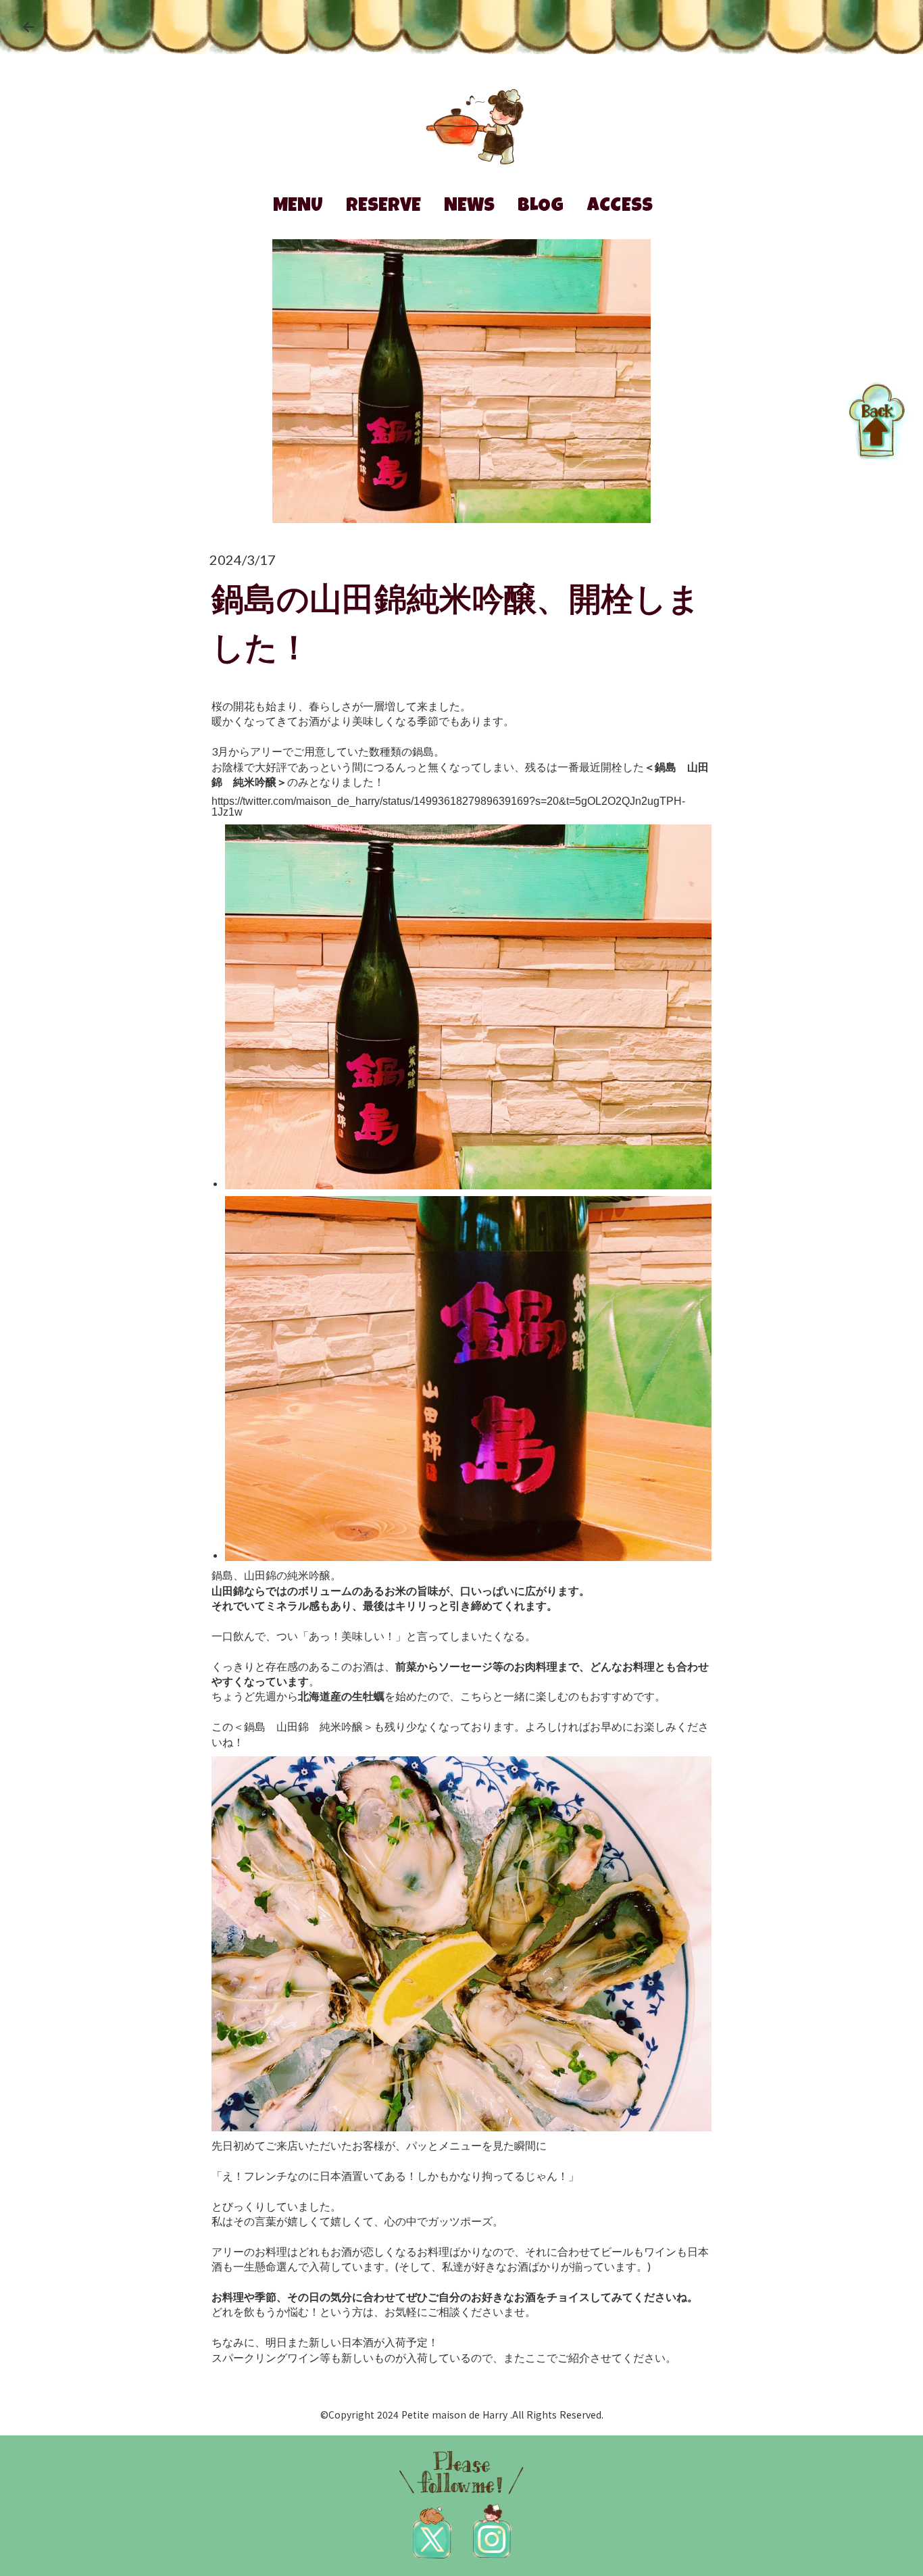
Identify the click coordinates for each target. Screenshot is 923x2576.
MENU (298, 207)
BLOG (541, 207)
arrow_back (28, 27)
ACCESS (620, 207)
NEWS (469, 207)
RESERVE (383, 207)
